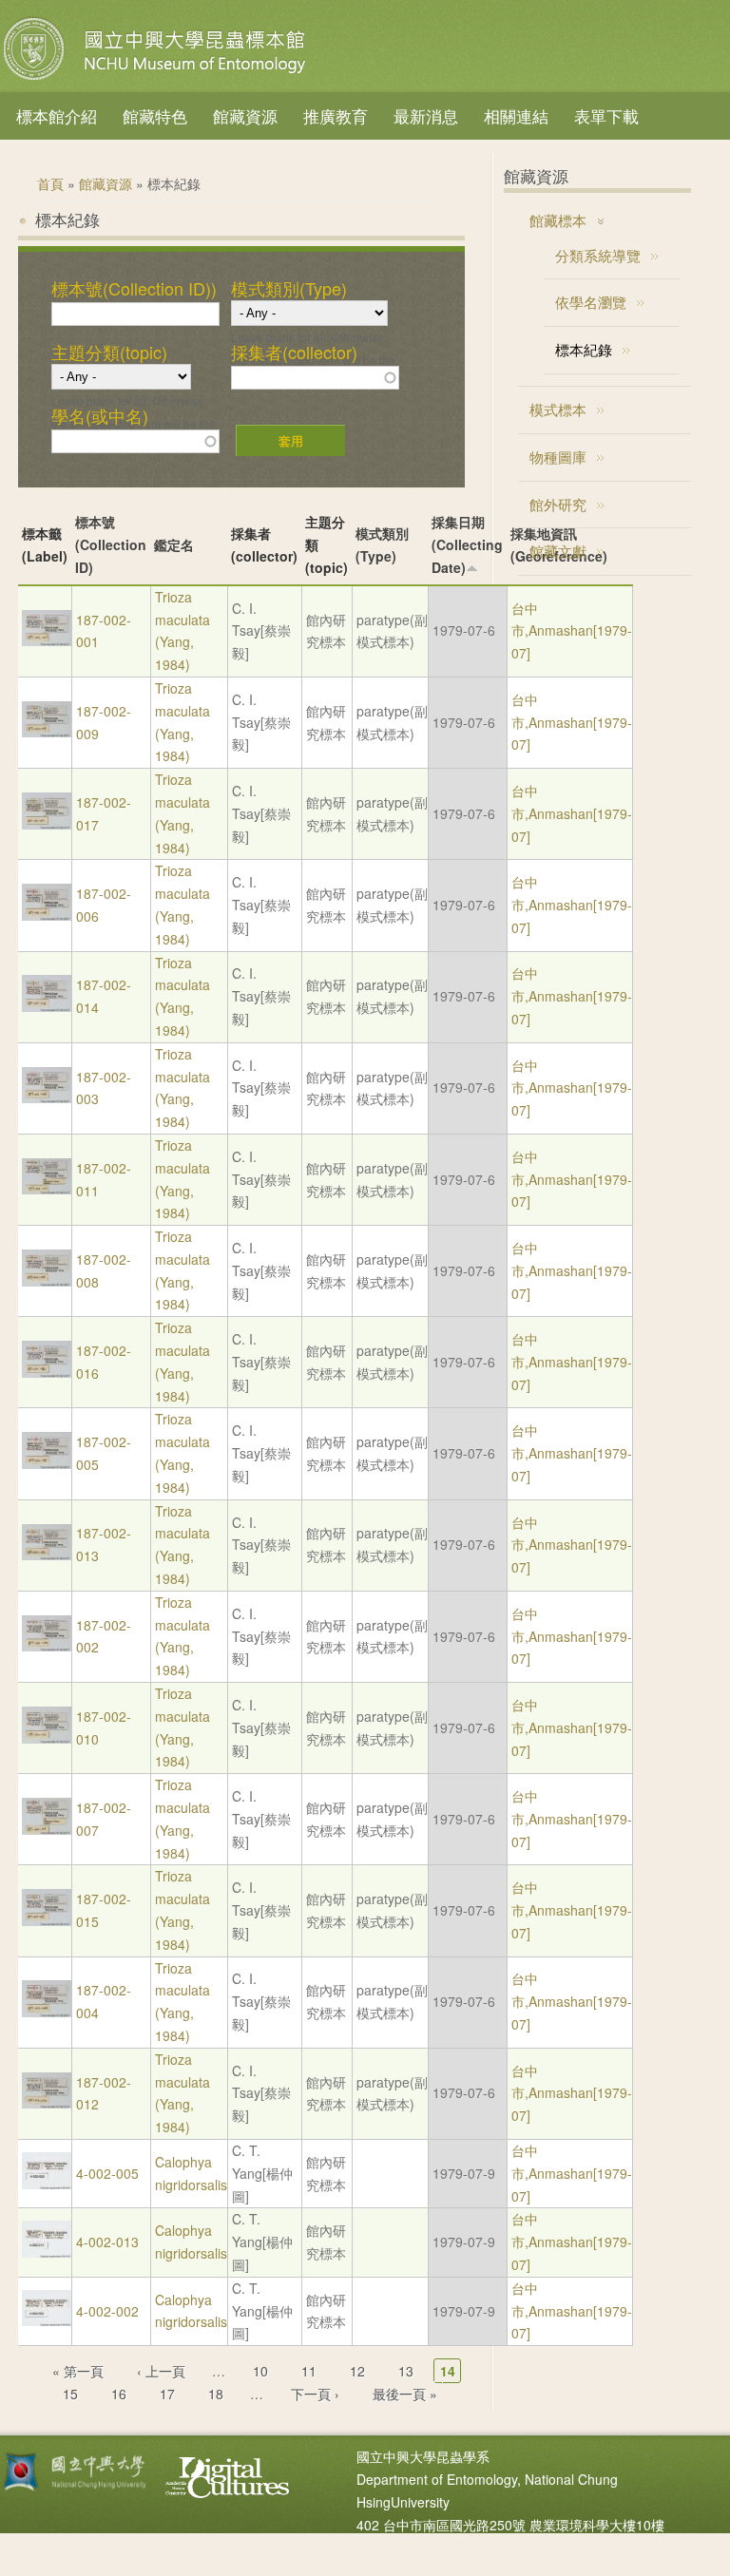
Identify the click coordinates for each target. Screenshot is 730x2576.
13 (406, 2371)
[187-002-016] (47, 1372)
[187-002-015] (47, 1920)
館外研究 (558, 504)
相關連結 (516, 115)
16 (119, 2394)
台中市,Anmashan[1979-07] (572, 631)
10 (260, 2371)
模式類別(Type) (289, 289)
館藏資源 (245, 115)
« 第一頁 (78, 2371)
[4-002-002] (47, 2320)
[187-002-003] (47, 1097)
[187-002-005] (47, 1463)
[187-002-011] (47, 1189)
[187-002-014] (47, 1006)
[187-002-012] (47, 2103)
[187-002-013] (47, 1555)
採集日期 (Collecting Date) (467, 544)
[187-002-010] (47, 1738)
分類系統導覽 (598, 255)
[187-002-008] (47, 1281)
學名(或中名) (100, 416)
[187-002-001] (47, 640)
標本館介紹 (57, 115)
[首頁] (157, 80)
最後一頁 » (405, 2394)
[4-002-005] (47, 2184)
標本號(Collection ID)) (134, 289)
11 (309, 2371)
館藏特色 (155, 115)
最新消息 (426, 115)
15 (70, 2394)
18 (216, 2394)
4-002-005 (107, 2173)
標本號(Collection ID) (111, 544)
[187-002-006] (47, 915)
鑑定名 (174, 544)
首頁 (50, 183)
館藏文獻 (558, 551)
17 (167, 2394)
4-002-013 (107, 2242)
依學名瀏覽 (591, 302)
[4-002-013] (47, 2252)
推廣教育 (336, 115)
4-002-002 (107, 2311)
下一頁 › (315, 2394)
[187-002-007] (47, 1829)
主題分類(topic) (109, 353)
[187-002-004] (47, 2012)
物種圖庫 (558, 457)
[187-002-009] (47, 732)
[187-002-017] (47, 824)
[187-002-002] (47, 1646)
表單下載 (606, 115)
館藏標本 (558, 220)
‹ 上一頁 (161, 2371)
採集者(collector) (294, 353)
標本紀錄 (584, 349)
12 (357, 2371)
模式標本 (558, 409)
